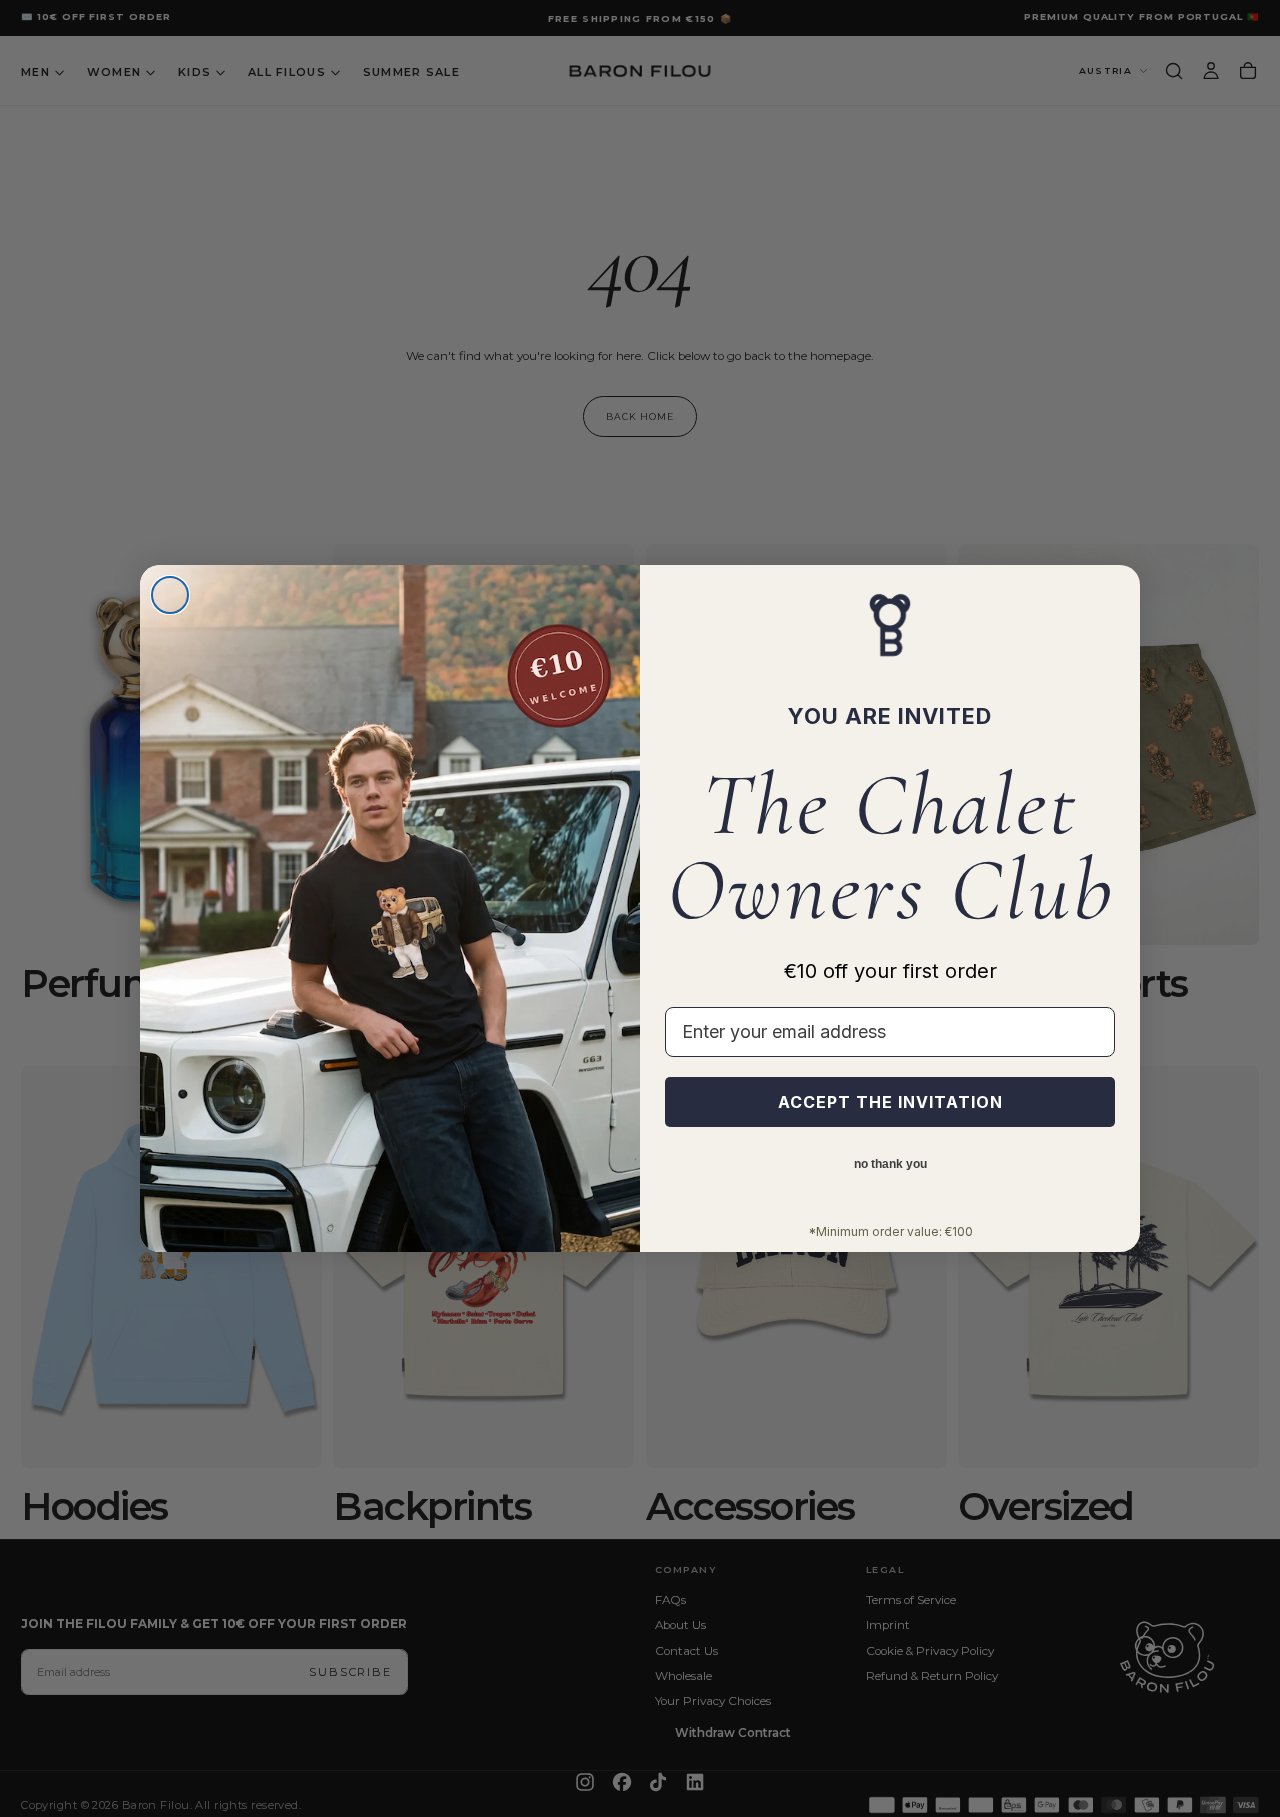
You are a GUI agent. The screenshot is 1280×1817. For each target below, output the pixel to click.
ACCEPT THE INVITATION (890, 1102)
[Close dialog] (170, 595)
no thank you (890, 1165)
